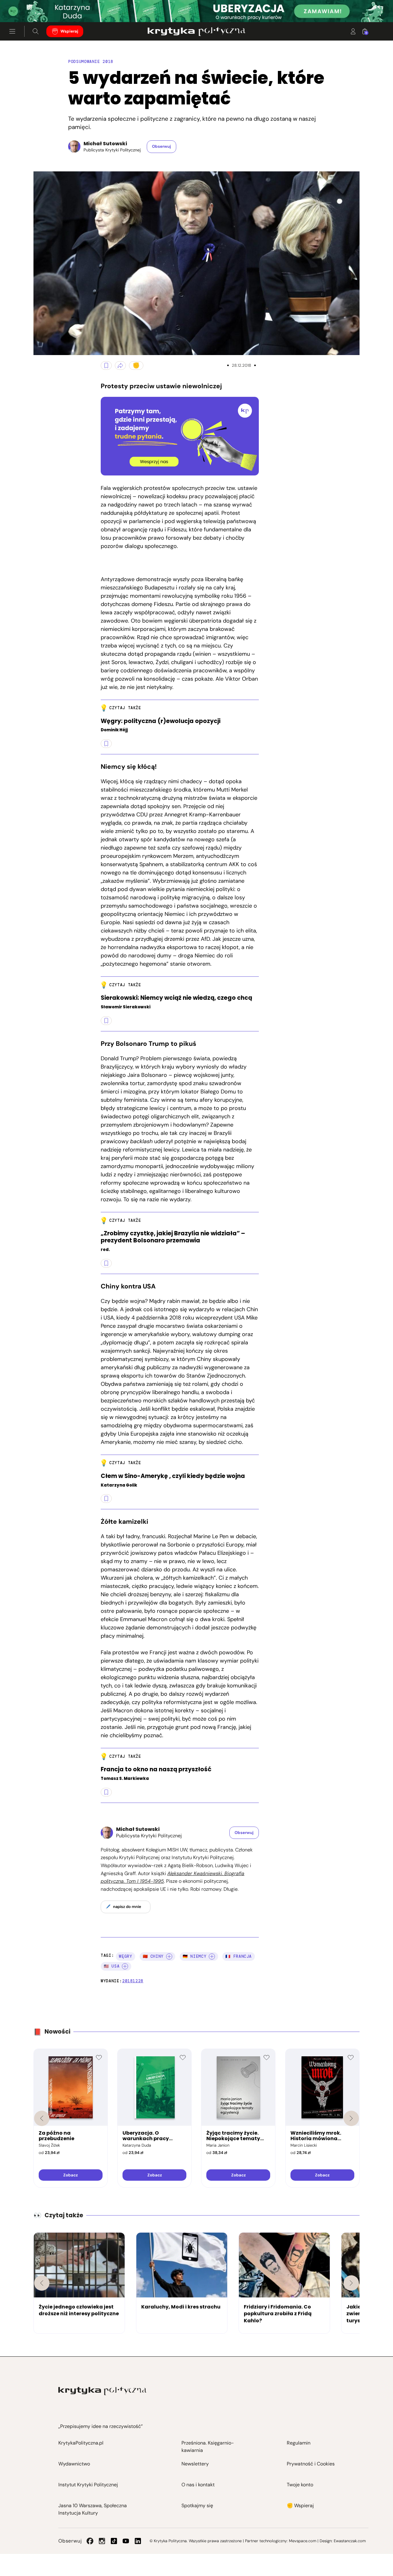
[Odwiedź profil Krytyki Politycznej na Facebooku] (90, 2541)
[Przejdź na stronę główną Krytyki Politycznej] (102, 2391)
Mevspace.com (303, 2541)
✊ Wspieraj (300, 2506)
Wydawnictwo (74, 2464)
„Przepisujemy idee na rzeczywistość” (101, 2426)
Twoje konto (300, 2485)
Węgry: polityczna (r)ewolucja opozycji (161, 721)
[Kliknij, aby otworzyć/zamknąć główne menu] (12, 31)
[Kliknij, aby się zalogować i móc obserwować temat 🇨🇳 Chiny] (169, 1956)
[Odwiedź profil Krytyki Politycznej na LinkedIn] (138, 2541)
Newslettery (195, 2464)
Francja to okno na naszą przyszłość (156, 1770)
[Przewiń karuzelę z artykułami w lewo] (42, 2283)
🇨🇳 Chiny (153, 1956)
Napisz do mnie (127, 1907)
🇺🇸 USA (112, 1966)
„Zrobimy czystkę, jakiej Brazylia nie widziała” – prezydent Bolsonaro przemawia (173, 1237)
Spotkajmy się (197, 2506)
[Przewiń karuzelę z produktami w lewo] (42, 2118)
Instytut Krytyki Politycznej (88, 2485)
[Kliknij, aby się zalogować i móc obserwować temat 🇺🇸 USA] (125, 1966)
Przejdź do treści (31, 7)
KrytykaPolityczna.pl (81, 2443)
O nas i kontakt (198, 2485)
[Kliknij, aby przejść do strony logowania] (353, 31)
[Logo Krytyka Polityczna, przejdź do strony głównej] (196, 31)
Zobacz (70, 2175)
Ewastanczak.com (350, 2541)
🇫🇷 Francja (239, 1956)
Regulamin (299, 2443)
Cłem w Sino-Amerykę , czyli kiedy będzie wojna (173, 1476)
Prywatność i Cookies (311, 2464)
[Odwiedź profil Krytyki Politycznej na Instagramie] (102, 2541)
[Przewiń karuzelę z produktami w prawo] (351, 2118)
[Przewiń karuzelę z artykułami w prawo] (351, 2283)
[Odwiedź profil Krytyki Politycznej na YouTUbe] (126, 2541)
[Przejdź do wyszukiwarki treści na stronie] (36, 31)
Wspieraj (69, 31)
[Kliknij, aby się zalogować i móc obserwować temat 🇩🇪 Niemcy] (212, 1956)
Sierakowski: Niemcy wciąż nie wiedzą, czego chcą (176, 998)
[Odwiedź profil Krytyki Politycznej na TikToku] (114, 2541)
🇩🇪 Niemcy (195, 1956)
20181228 (133, 1981)
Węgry (125, 1956)
